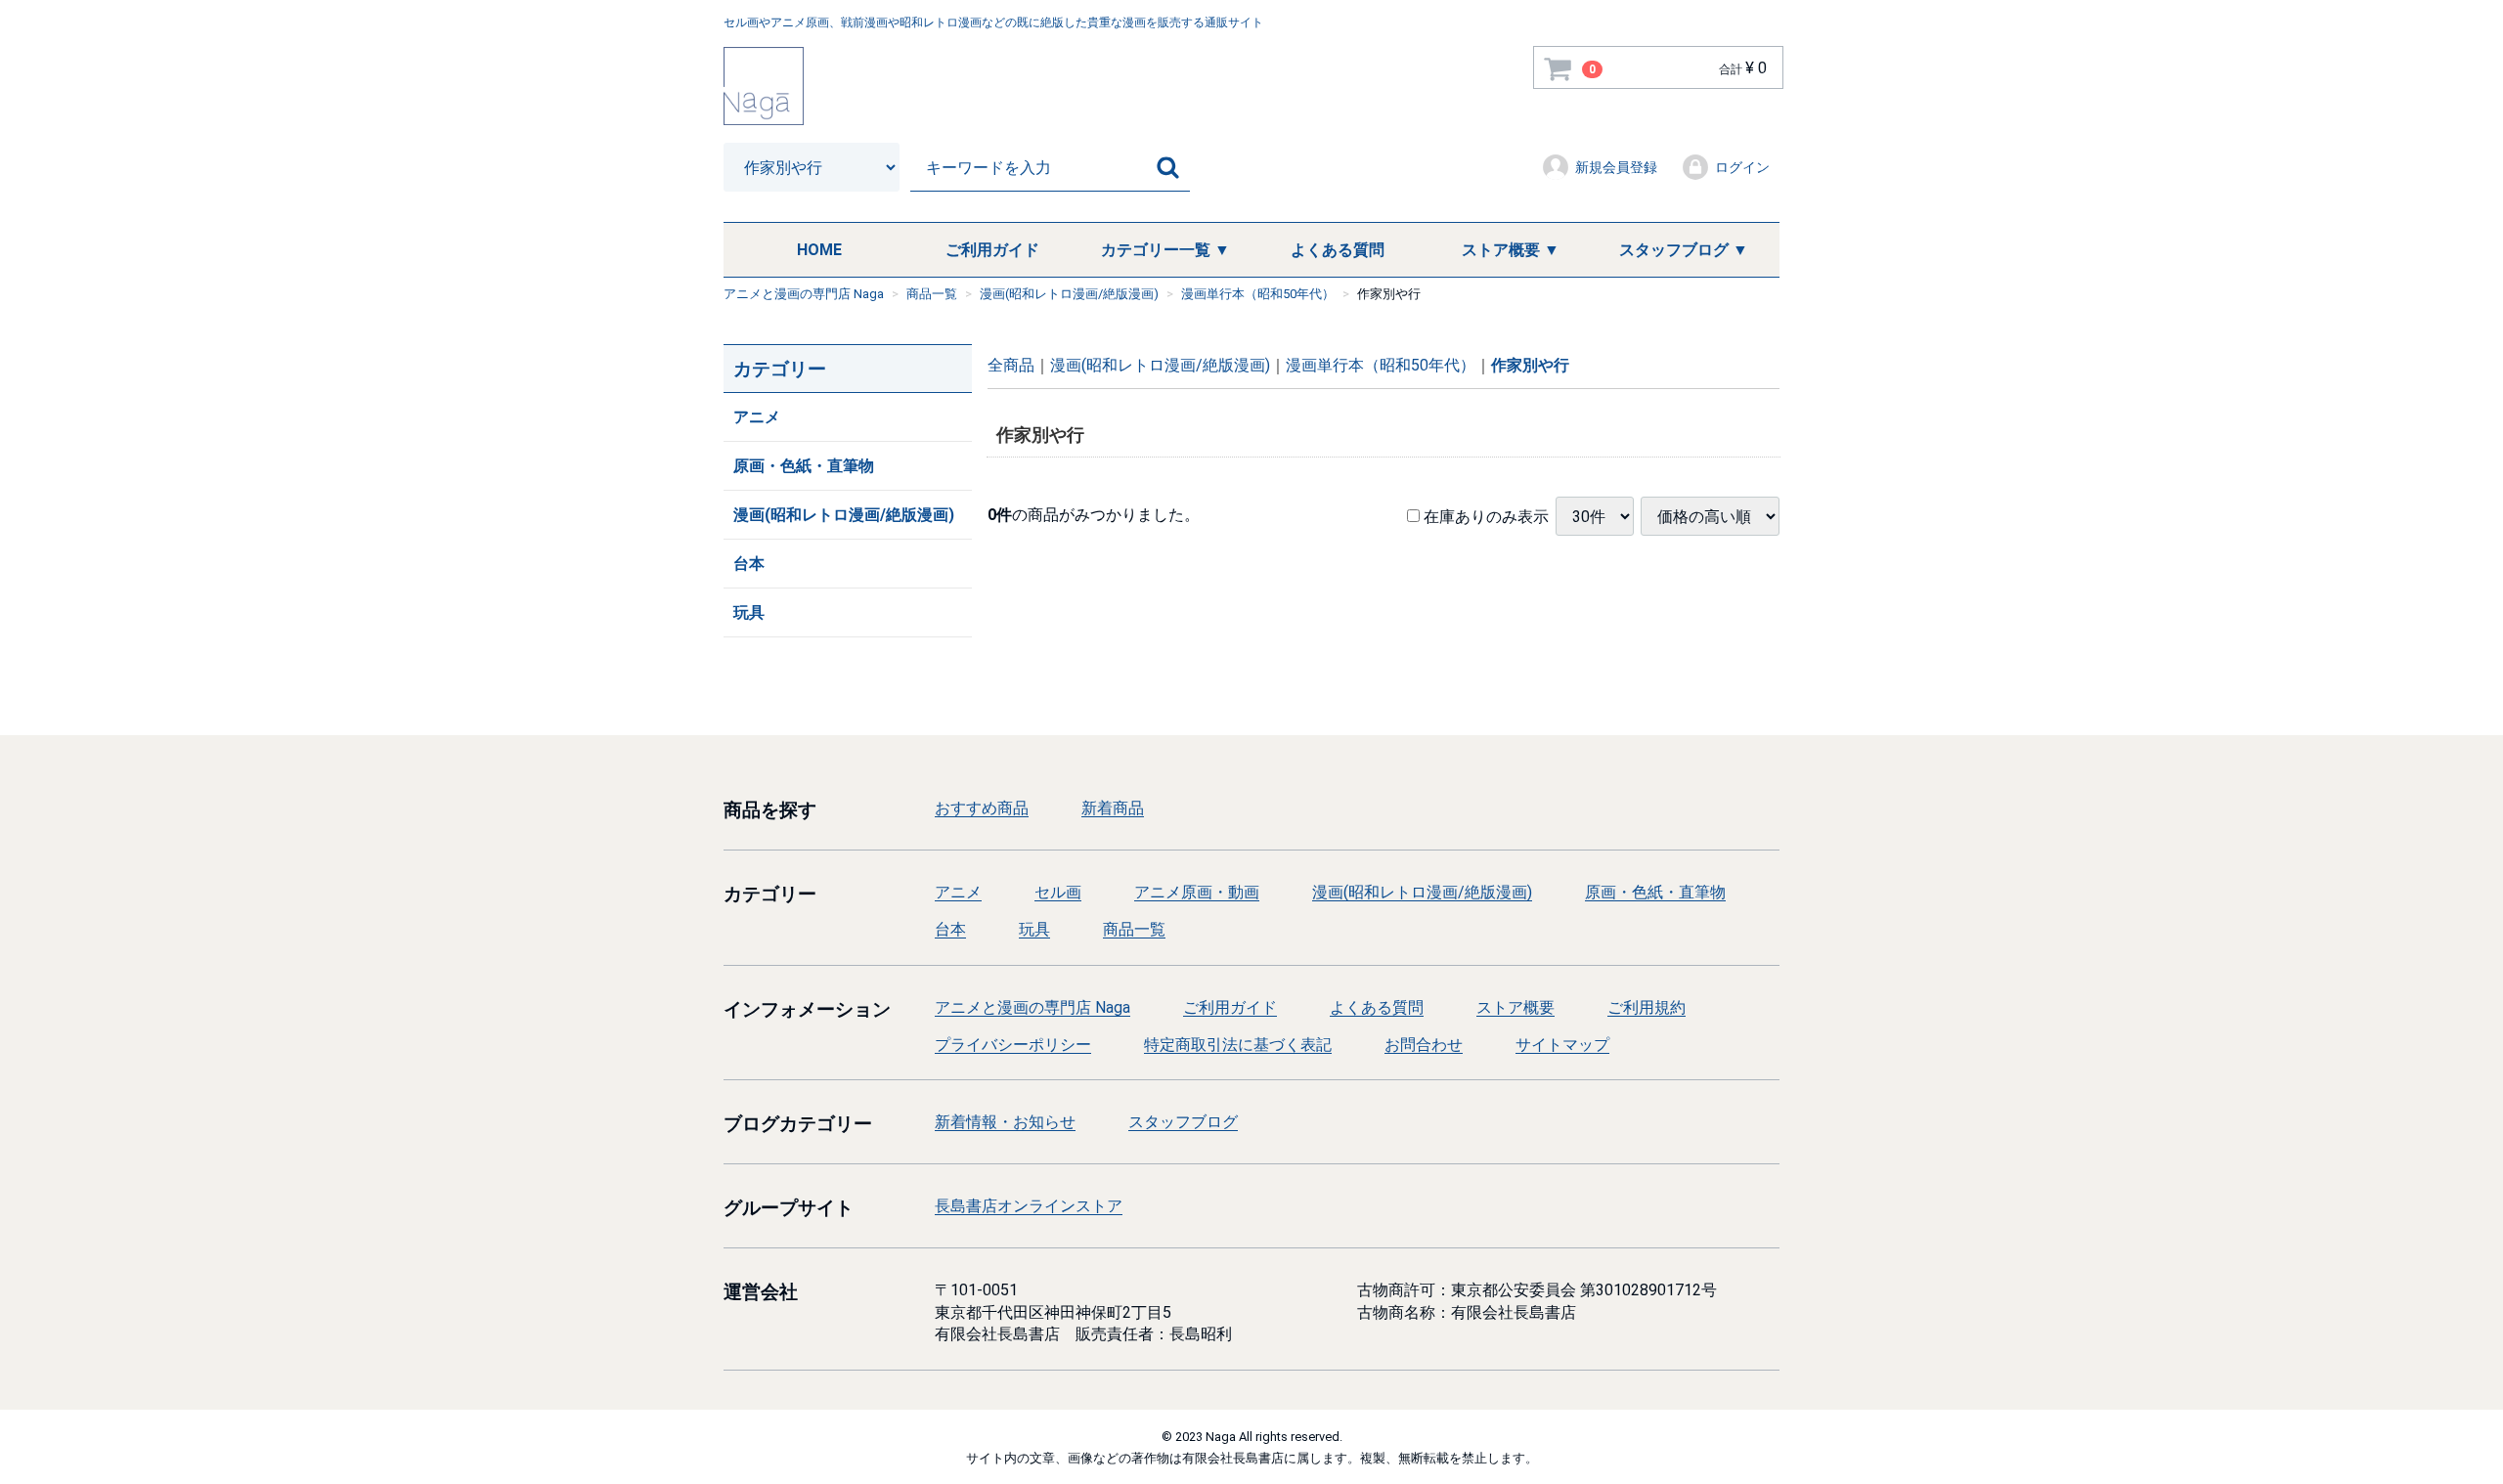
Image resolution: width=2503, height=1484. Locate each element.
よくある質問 (1338, 250)
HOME (819, 250)
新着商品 (1113, 808)
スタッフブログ (1183, 1122)
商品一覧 (1134, 929)
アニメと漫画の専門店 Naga (1032, 1006)
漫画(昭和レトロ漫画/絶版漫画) (844, 515)
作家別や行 (1530, 365)
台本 (749, 564)
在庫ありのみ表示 (1484, 516)
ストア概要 (1515, 1006)
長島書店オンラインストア (1029, 1206)
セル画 (1058, 892)
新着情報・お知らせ (1005, 1122)
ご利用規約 (1647, 1006)
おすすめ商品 (982, 808)
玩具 (749, 612)
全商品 (1011, 365)
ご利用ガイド (992, 250)
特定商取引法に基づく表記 (1238, 1045)
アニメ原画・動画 (1197, 892)
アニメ (757, 417)
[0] (1559, 68)
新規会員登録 (1616, 167)
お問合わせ (1424, 1045)
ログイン (1742, 167)
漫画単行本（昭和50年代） (1381, 365)
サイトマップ (1562, 1045)
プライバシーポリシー (1013, 1045)
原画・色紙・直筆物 (804, 466)
